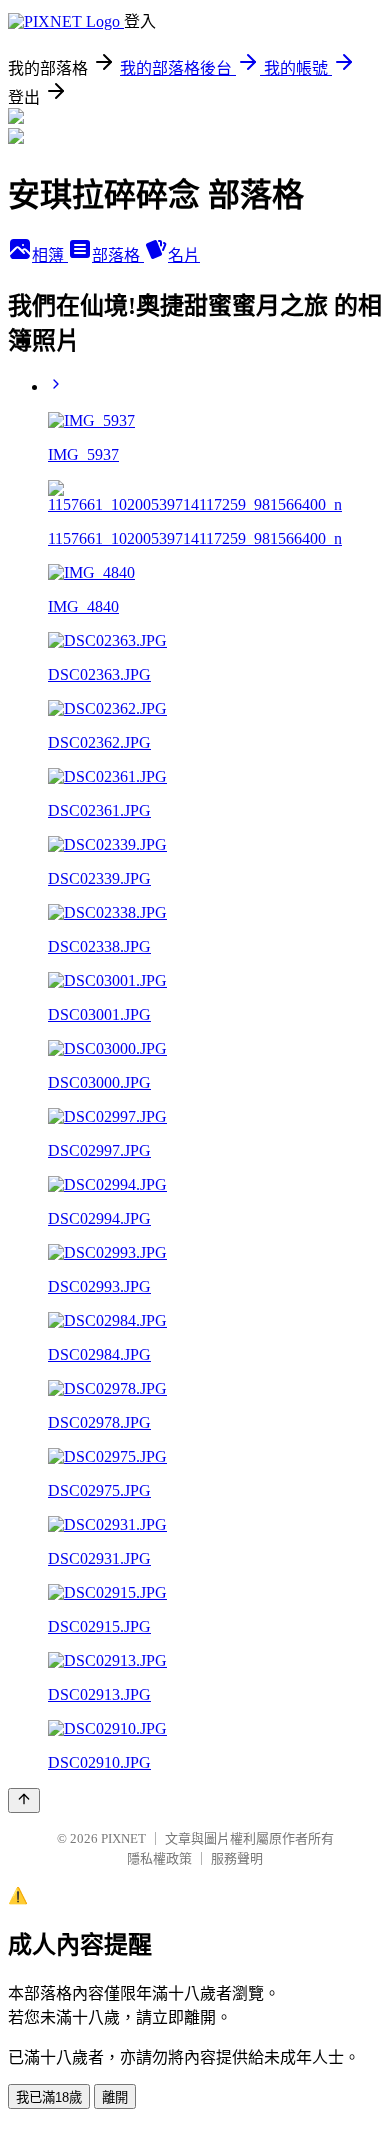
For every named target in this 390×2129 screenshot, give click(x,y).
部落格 (118, 255)
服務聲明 (237, 1858)
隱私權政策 (159, 1858)
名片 (184, 255)
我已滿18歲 (49, 2097)
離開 (115, 2097)
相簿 (50, 255)
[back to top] (24, 1800)
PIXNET (123, 1838)
